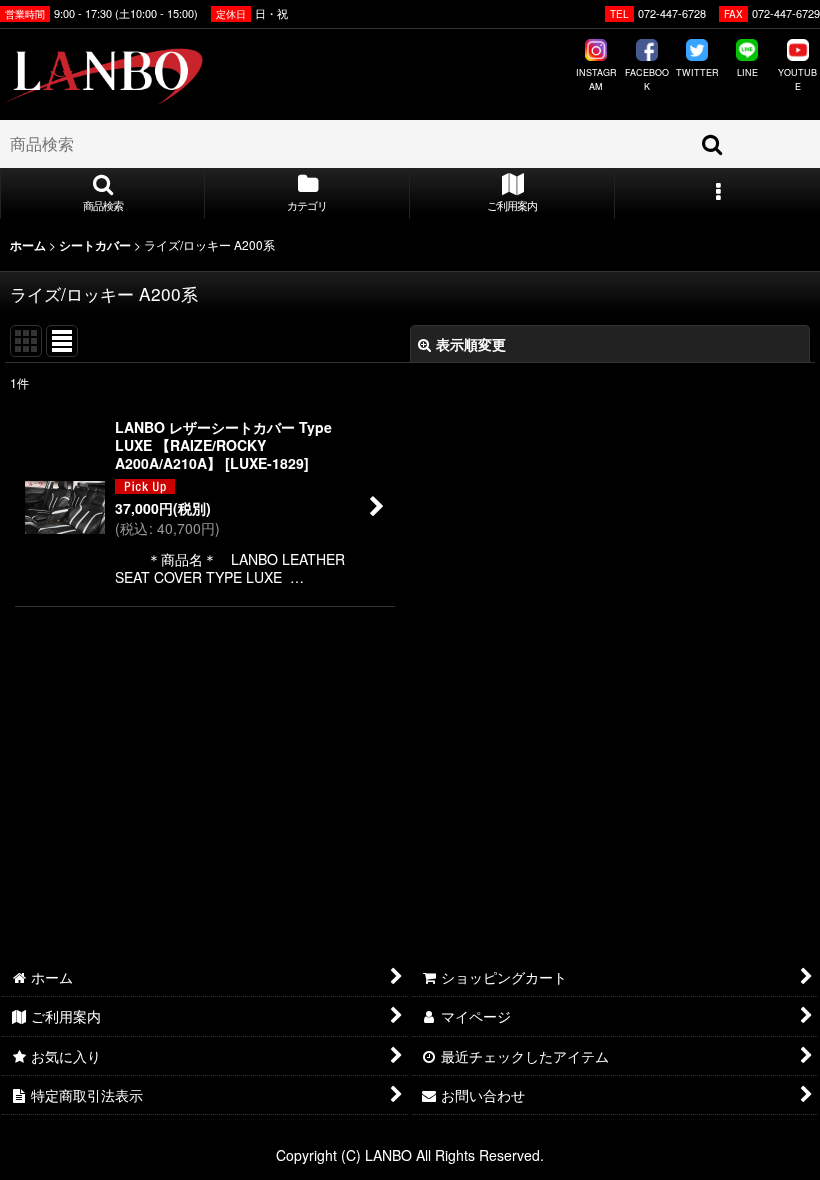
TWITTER (697, 72)
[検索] (713, 144)
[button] (102, 194)
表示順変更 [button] (471, 344)
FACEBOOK (646, 79)
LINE (747, 72)
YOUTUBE (797, 79)
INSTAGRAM (596, 79)
